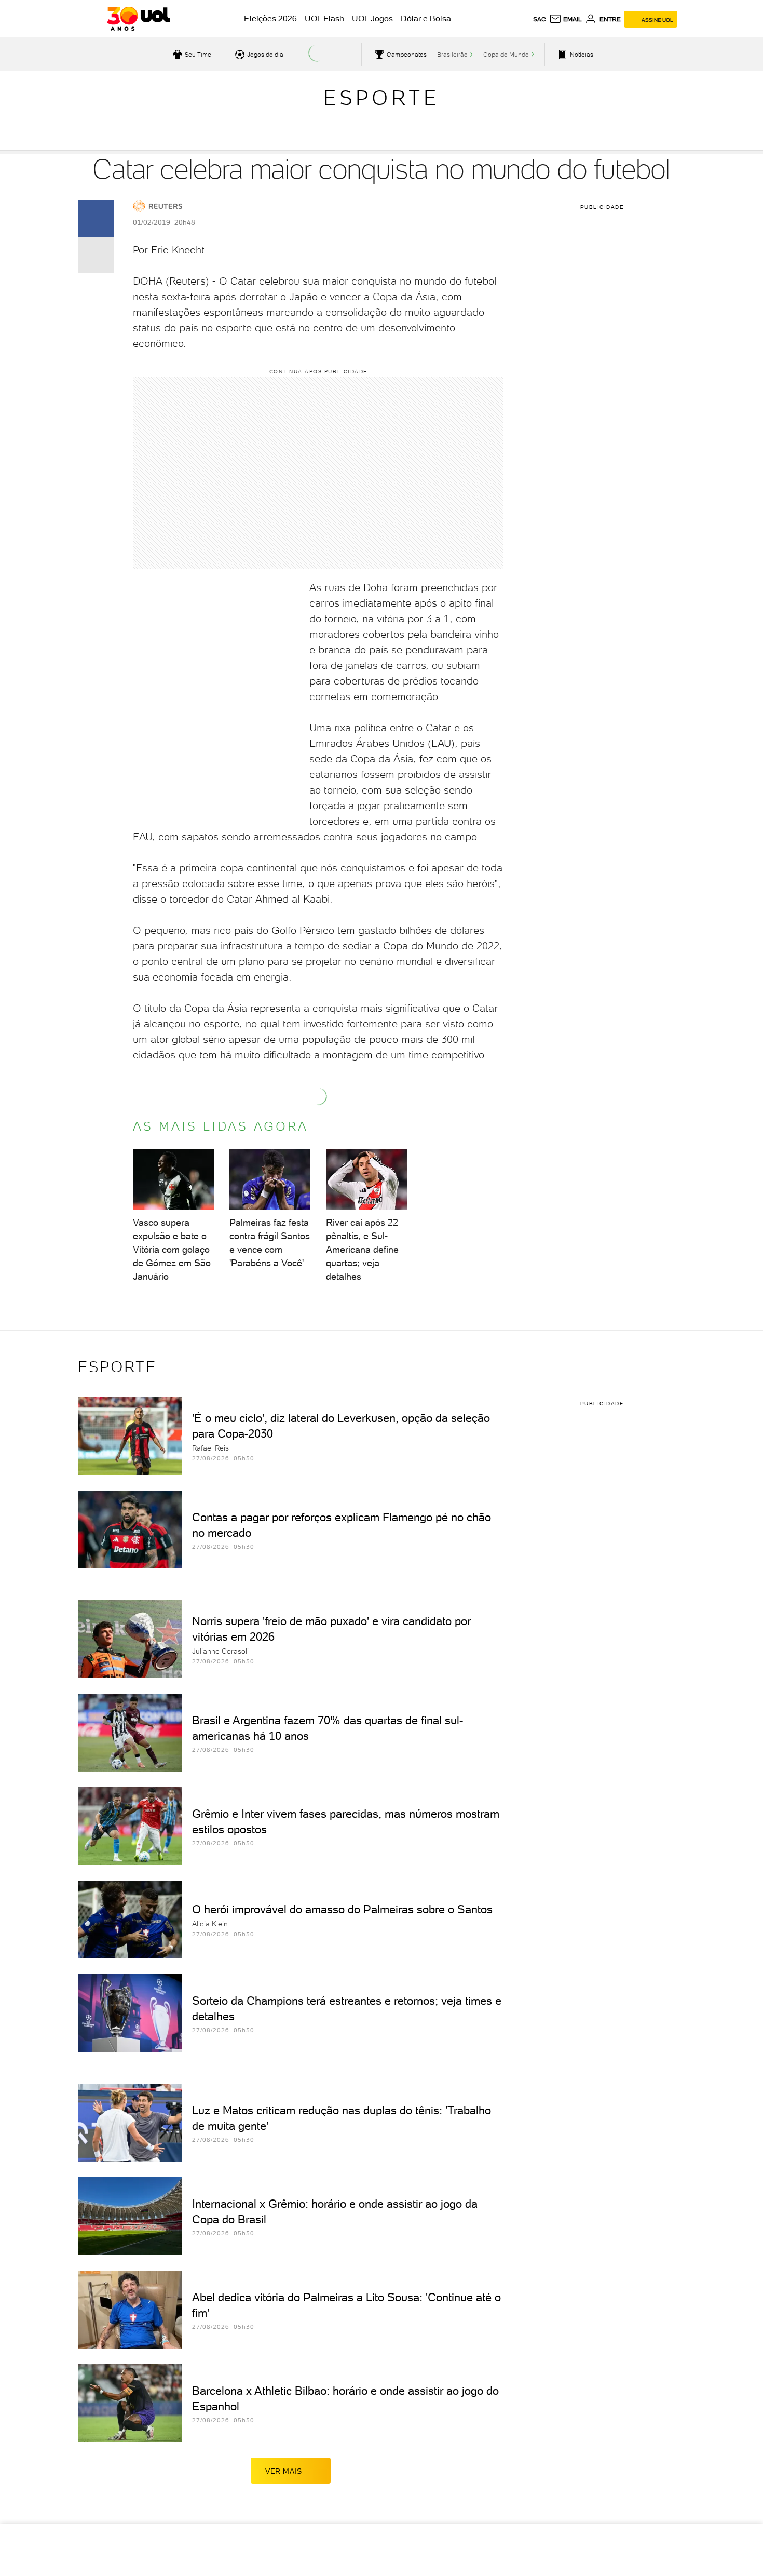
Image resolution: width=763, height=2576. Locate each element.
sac (540, 19)
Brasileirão (452, 55)
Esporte (382, 98)
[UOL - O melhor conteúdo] (138, 19)
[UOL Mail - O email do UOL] (566, 19)
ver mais (284, 2471)
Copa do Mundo (506, 55)
